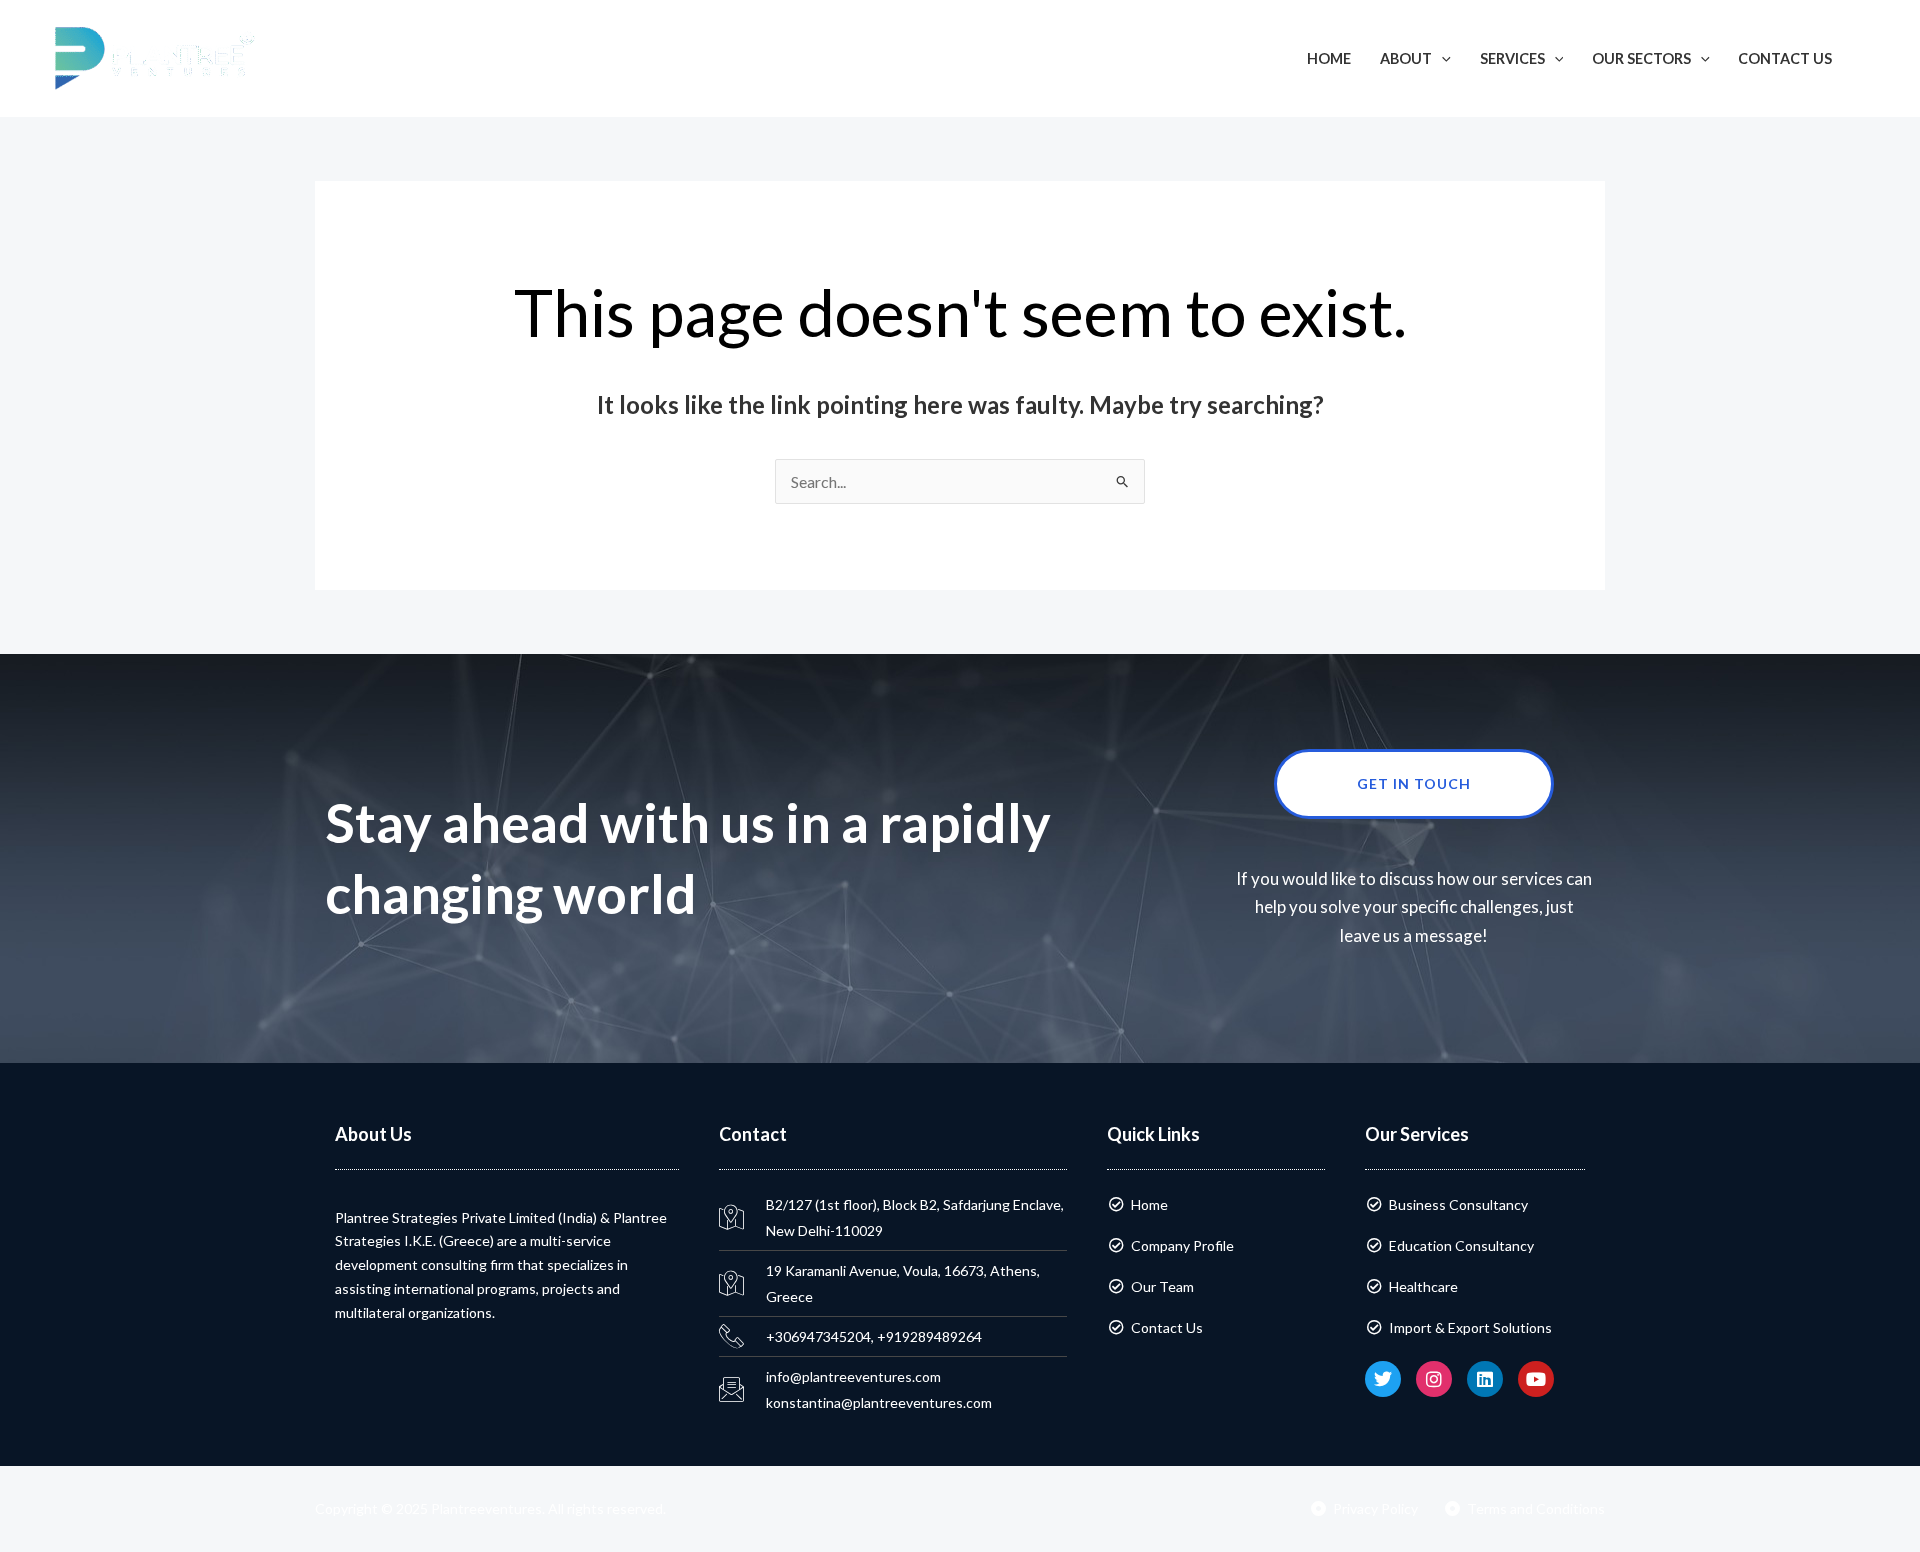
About (1406, 58)
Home (1329, 58)
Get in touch (1414, 783)
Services (1512, 58)
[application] (1441, 58)
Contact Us (1785, 58)
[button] (1876, 58)
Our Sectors (1641, 58)
